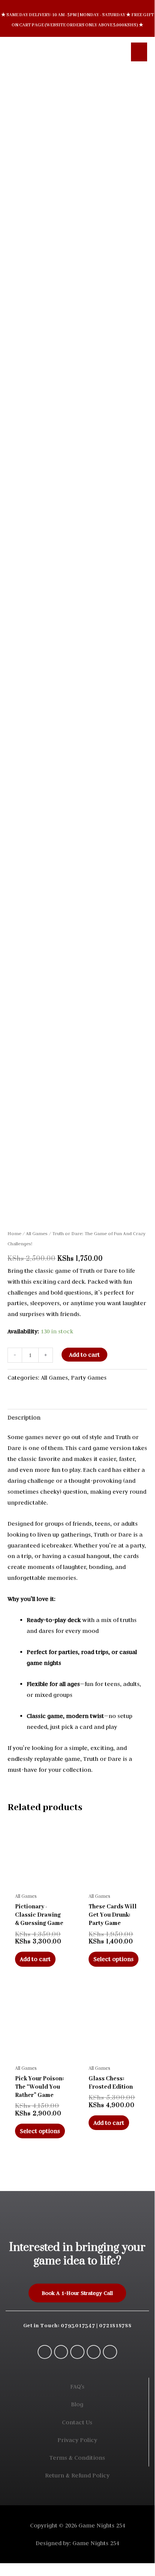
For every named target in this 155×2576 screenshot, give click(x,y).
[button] (115, 52)
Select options (114, 1959)
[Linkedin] (110, 2352)
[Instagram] (77, 2352)
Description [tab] (24, 1417)
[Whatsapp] (45, 2352)
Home (14, 1233)
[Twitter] (94, 2352)
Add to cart (84, 1355)
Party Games (89, 1378)
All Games (37, 1233)
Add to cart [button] (35, 1959)
